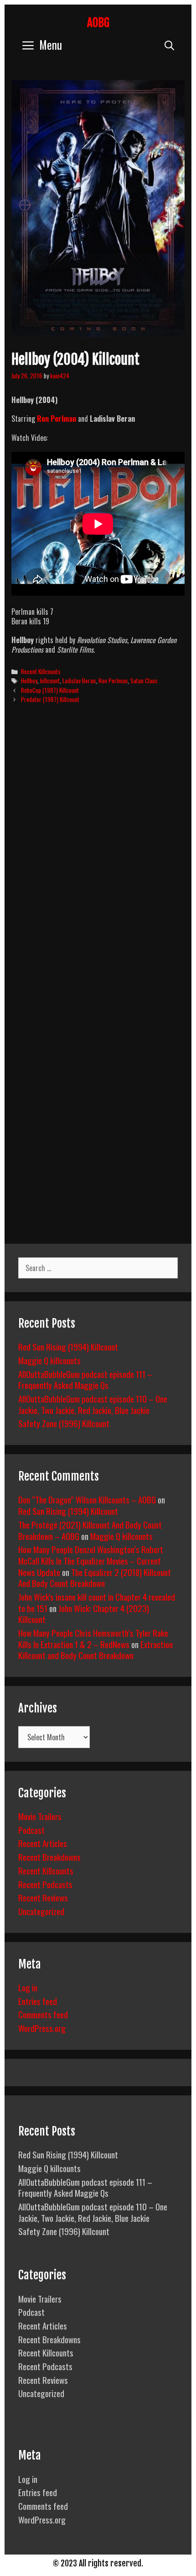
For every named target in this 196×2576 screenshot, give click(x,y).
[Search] (169, 45)
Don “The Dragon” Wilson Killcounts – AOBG (87, 1499)
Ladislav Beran (79, 681)
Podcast (31, 1830)
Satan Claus (144, 681)
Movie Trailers (40, 1816)
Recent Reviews (43, 1897)
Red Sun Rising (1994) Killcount (68, 1346)
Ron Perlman (57, 419)
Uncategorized (41, 1911)
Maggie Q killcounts (49, 1360)
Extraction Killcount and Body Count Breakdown (95, 1650)
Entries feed (38, 2001)
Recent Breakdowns (49, 1857)
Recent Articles (43, 1843)
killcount (50, 681)
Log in (28, 1987)
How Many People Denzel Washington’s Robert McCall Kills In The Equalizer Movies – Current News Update (91, 1560)
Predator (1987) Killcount (50, 699)
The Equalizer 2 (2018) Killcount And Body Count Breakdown (95, 1578)
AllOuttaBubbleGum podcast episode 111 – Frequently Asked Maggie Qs (85, 1380)
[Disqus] (98, 850)
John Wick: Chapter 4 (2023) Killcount (84, 1614)
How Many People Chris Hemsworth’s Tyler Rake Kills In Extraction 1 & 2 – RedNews (93, 1638)
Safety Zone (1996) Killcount (64, 1423)
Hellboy (29, 681)
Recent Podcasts (45, 1884)
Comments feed (43, 2014)
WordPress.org (42, 2028)
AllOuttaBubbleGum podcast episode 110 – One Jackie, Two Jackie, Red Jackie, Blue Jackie (93, 1404)
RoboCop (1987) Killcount (50, 690)
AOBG (98, 23)
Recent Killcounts (41, 671)
